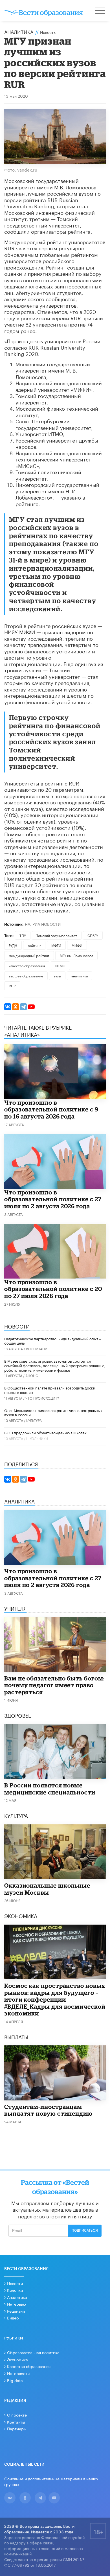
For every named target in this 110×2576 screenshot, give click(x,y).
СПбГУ (93, 935)
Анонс (32, 1375)
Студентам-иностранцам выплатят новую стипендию (48, 2110)
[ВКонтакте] (8, 1007)
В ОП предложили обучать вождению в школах (45, 1432)
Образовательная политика (33, 2352)
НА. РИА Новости (43, 924)
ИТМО (60, 965)
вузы (57, 976)
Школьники (37, 1438)
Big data (15, 2380)
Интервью (16, 2304)
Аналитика (19, 31)
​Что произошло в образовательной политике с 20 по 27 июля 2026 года (53, 1289)
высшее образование (26, 976)
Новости (15, 2283)
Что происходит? (42, 1398)
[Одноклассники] (16, 1007)
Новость (48, 32)
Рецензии (16, 2311)
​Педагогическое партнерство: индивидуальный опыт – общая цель (53, 1341)
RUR (12, 985)
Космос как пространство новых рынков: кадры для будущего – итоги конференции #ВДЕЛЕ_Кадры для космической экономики (55, 1999)
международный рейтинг (29, 955)
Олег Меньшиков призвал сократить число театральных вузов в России (53, 1412)
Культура (34, 1420)
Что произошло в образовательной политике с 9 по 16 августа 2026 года (51, 1109)
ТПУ (23, 935)
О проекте (17, 2415)
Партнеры (17, 2428)
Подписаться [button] (85, 2231)
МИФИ (77, 945)
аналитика (80, 976)
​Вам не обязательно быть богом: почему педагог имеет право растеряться (54, 1685)
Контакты (16, 2422)
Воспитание (38, 1348)
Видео (13, 2317)
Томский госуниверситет (57, 935)
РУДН (13, 945)
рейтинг (34, 945)
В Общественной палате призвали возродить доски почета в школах (50, 1390)
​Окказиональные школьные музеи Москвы (47, 1889)
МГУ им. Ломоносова (76, 955)
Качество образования (29, 2366)
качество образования (27, 965)
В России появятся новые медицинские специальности (50, 1789)
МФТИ (56, 945)
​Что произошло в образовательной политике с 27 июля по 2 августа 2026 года (53, 1199)
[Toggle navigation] (100, 11)
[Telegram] (23, 1007)
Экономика (17, 2359)
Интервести (18, 2373)
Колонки (15, 2290)
